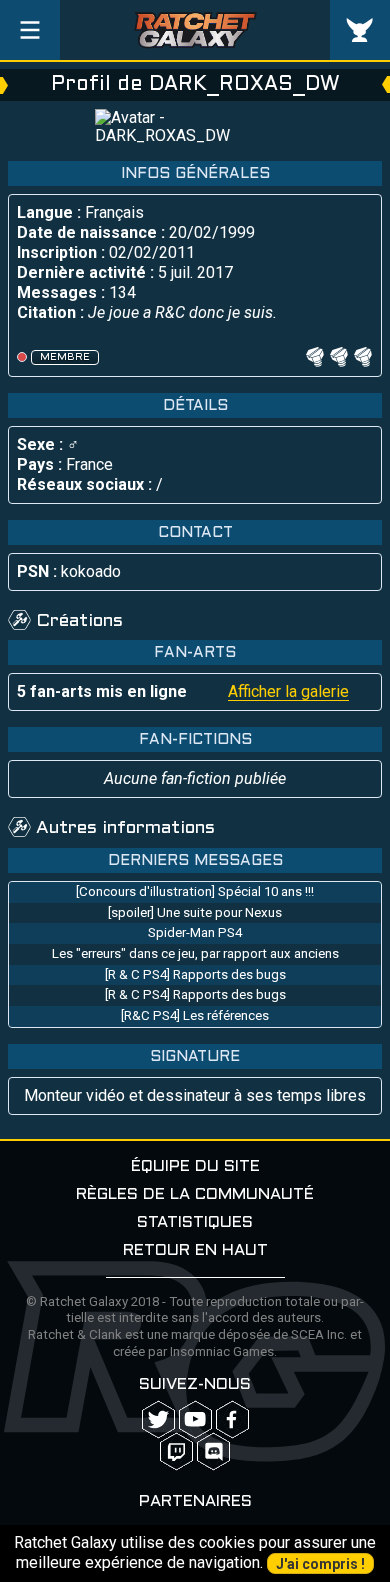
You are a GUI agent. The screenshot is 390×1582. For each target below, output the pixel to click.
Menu (30, 30)
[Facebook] (232, 1419)
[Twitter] (158, 1419)
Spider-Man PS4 (195, 932)
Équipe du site (195, 1166)
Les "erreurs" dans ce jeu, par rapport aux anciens (195, 953)
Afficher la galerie (288, 691)
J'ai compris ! (320, 1564)
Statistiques (195, 1222)
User (360, 30)
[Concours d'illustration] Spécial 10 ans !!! (195, 891)
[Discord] (213, 1451)
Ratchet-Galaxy (195, 30)
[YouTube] (195, 1419)
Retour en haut (195, 1250)
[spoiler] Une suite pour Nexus (195, 912)
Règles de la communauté (195, 1194)
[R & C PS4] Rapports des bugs (195, 974)
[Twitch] (176, 1451)
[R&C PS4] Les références (195, 1015)
